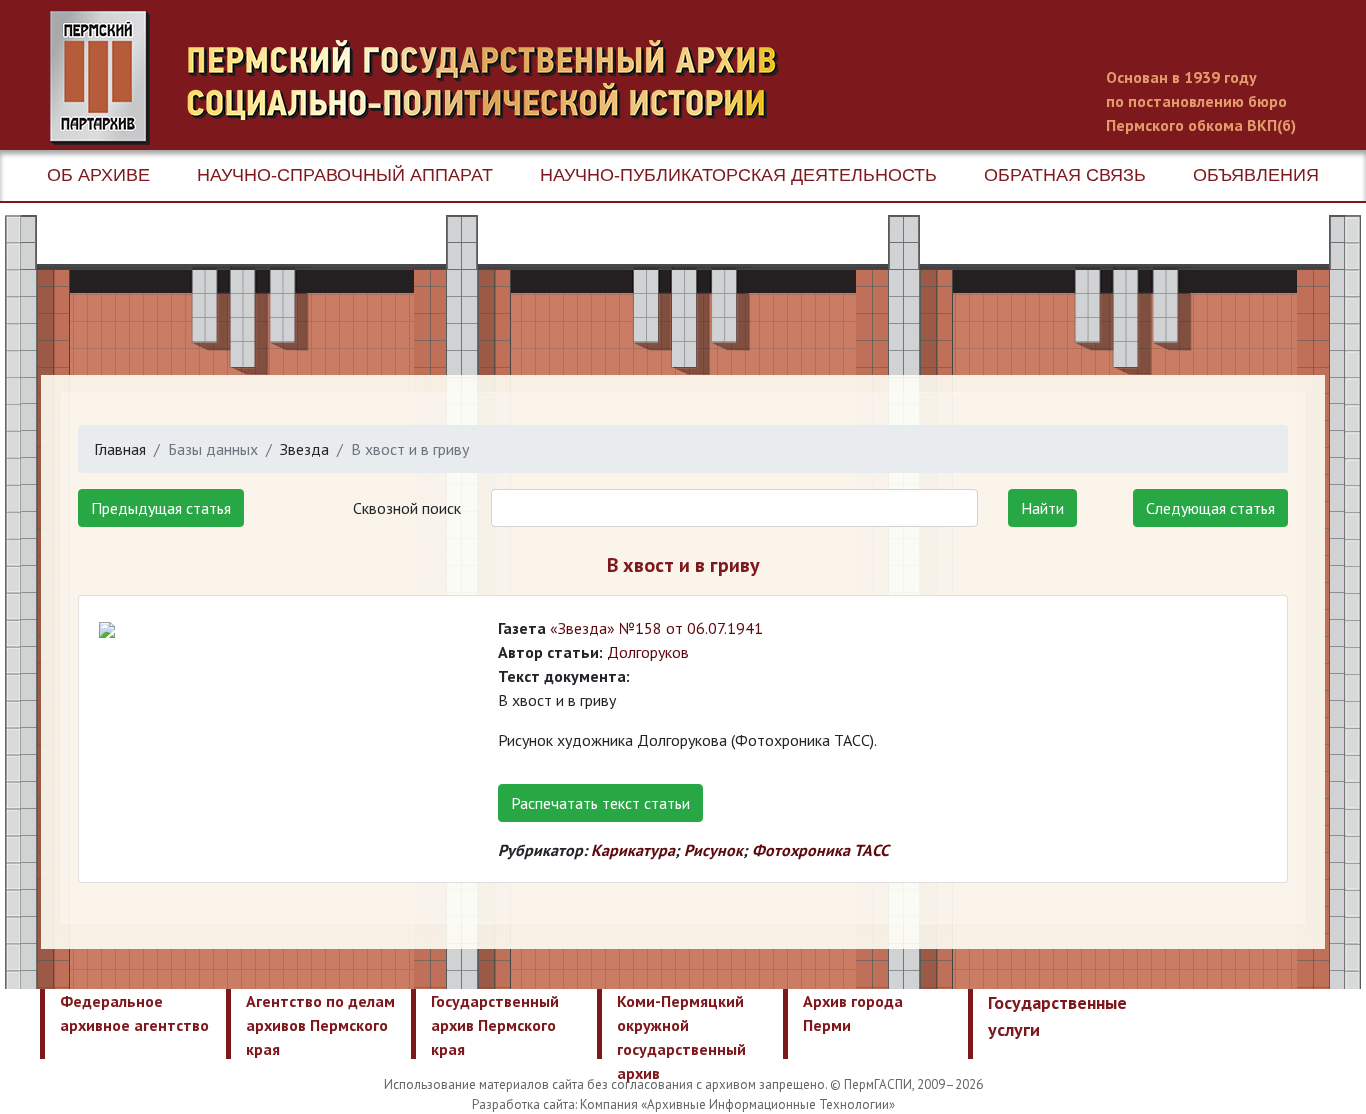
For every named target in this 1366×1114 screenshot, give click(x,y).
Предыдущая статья (161, 508)
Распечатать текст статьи (600, 803)
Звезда (304, 449)
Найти (1042, 508)
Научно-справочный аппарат (345, 175)
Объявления (1256, 175)
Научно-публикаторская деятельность (738, 175)
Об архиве (98, 175)
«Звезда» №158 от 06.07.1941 (656, 628)
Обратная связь (1065, 175)
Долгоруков (648, 652)
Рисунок (713, 850)
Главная (120, 449)
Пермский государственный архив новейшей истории (425, 78)
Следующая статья (1210, 508)
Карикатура (633, 850)
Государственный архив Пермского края (495, 1025)
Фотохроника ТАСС (820, 850)
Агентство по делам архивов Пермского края (320, 1025)
